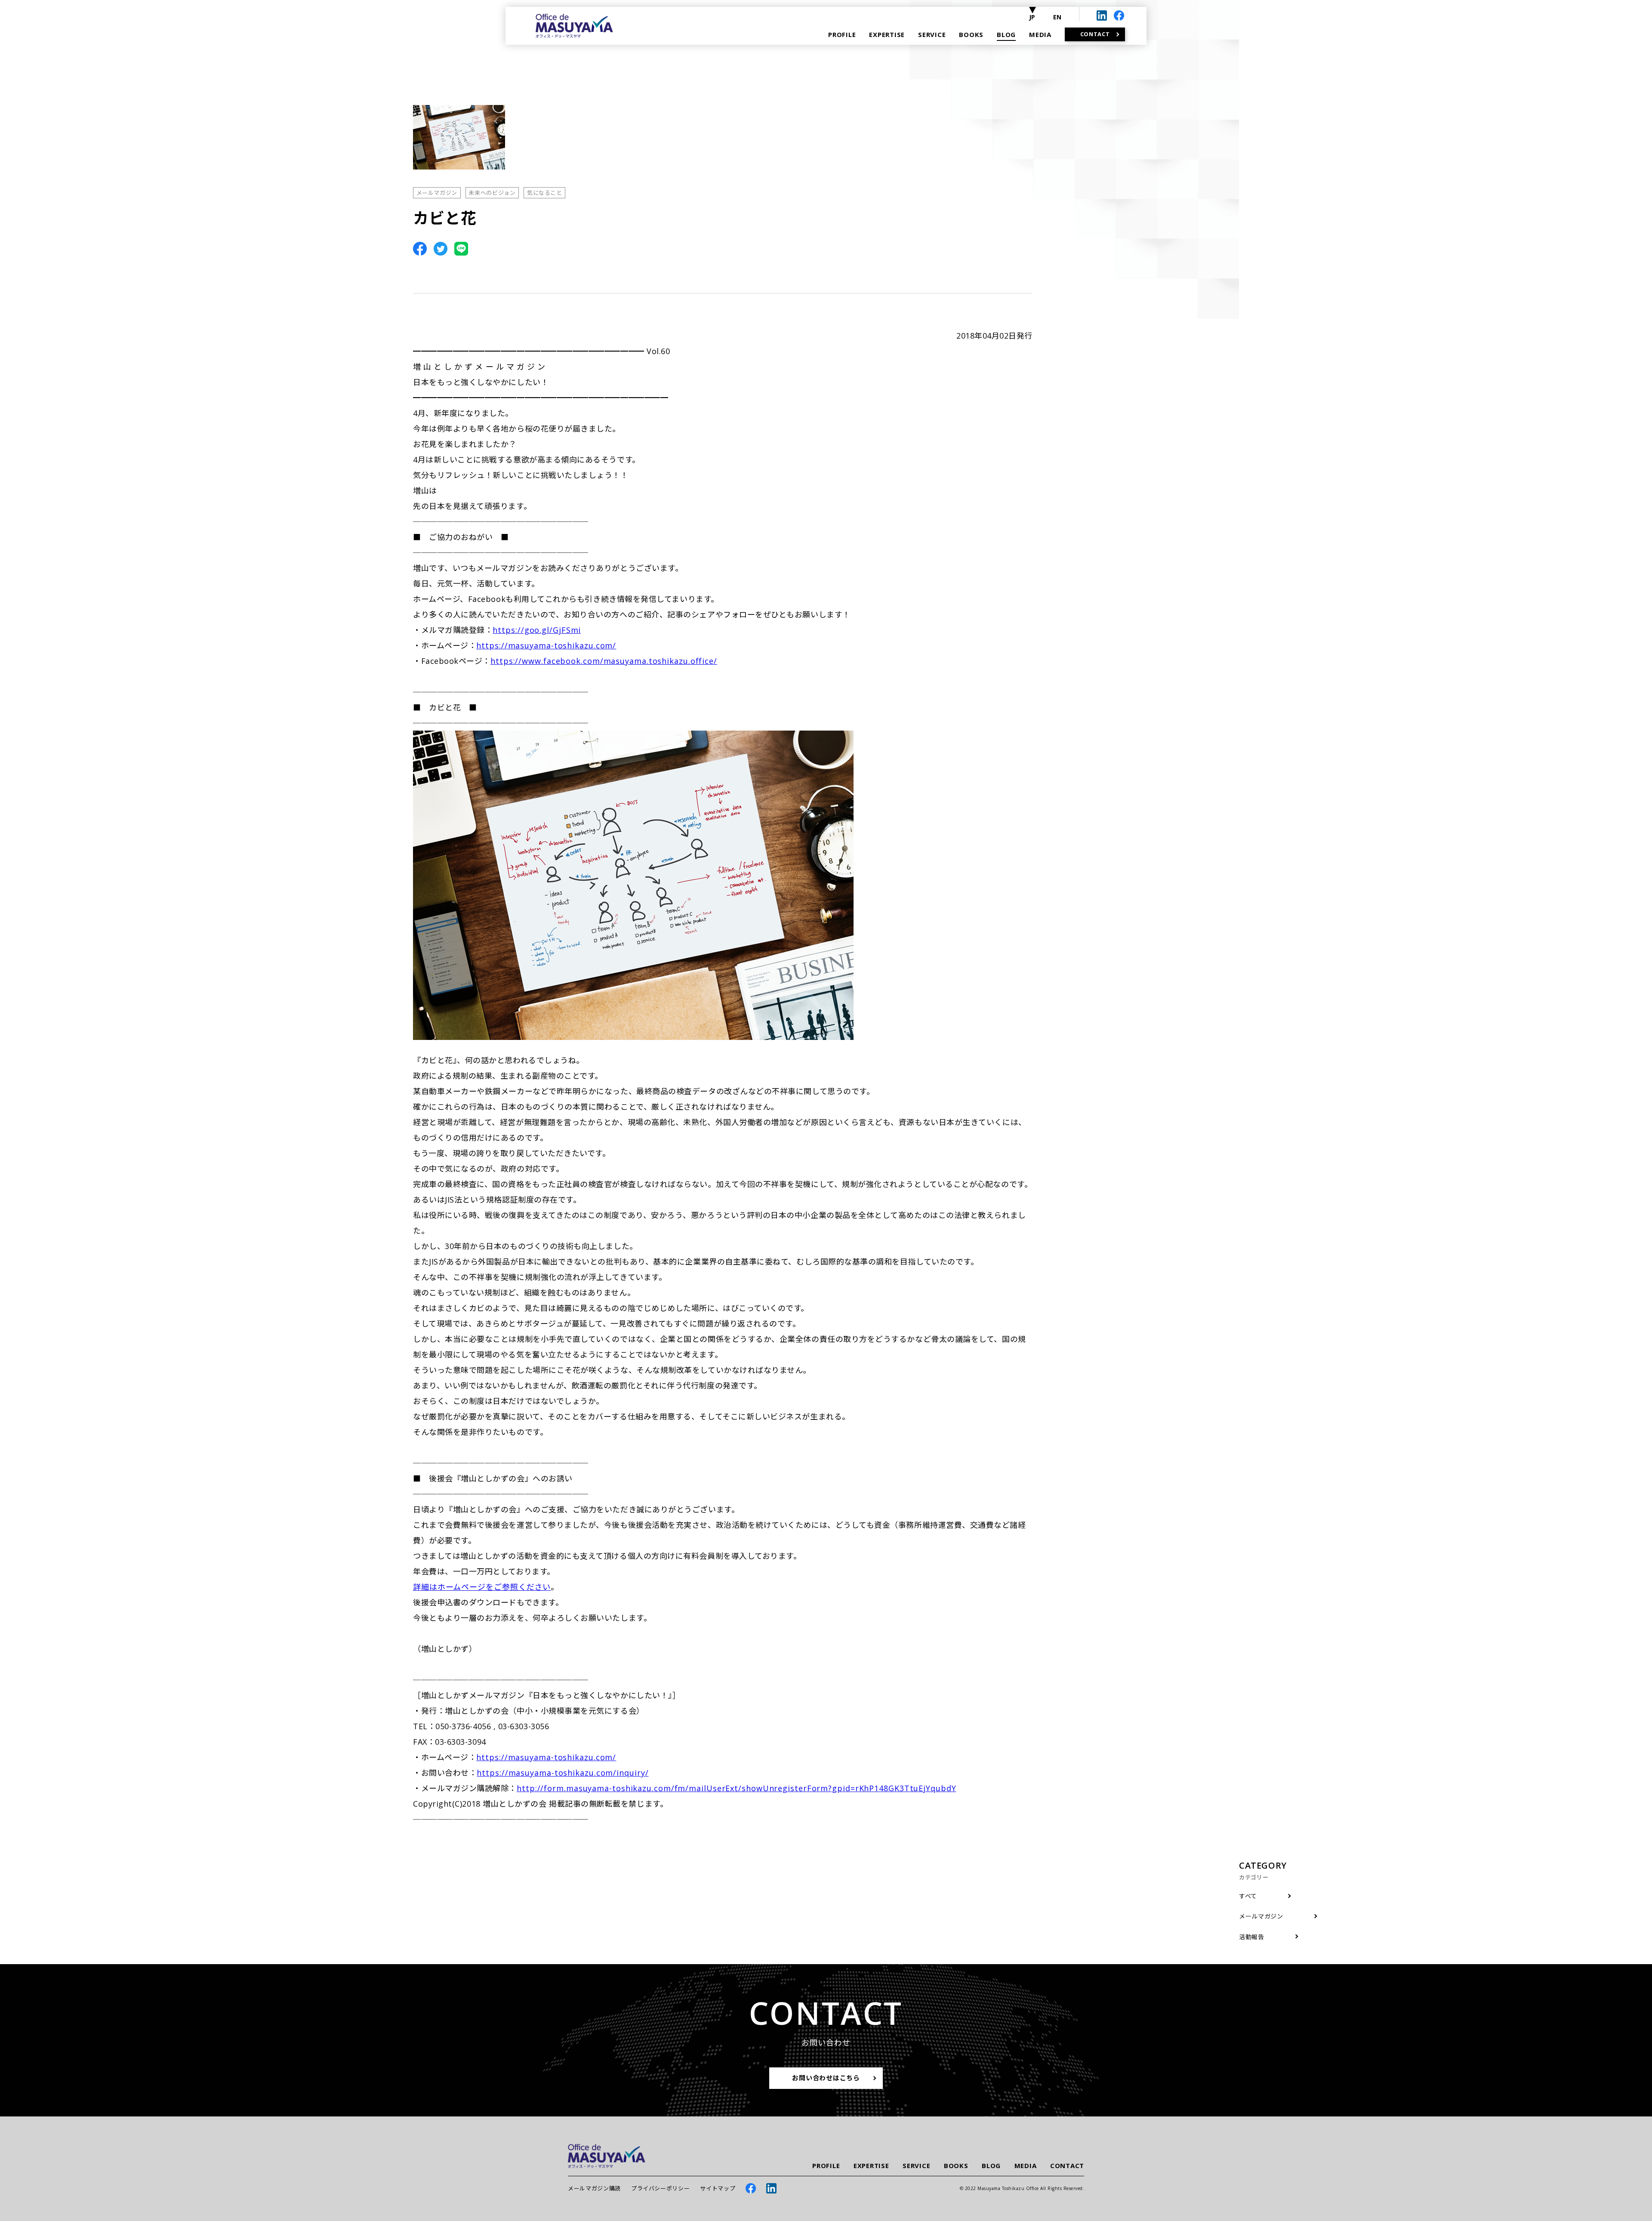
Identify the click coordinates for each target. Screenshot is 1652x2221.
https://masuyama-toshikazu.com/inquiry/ (562, 1773)
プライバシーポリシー (661, 2188)
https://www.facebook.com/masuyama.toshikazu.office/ (604, 661)
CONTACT (1067, 2166)
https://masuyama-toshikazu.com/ (546, 645)
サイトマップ (718, 2188)
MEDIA (1026, 2166)
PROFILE (826, 2166)
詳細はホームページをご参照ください (482, 1587)
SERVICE (916, 2166)
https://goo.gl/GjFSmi (537, 630)
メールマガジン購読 (594, 2188)
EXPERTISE (871, 2166)
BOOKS (956, 2166)
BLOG (991, 2166)
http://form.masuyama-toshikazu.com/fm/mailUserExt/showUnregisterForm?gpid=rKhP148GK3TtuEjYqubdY (737, 1788)
